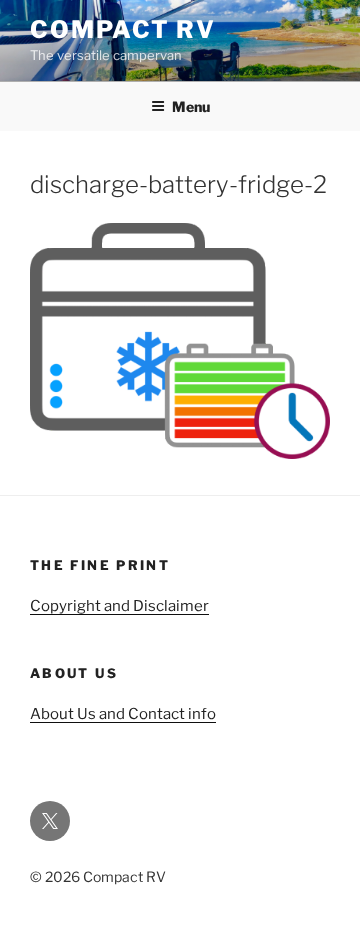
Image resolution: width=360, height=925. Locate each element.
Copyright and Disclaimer (119, 606)
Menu (191, 106)
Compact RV (123, 29)
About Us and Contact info (123, 714)
